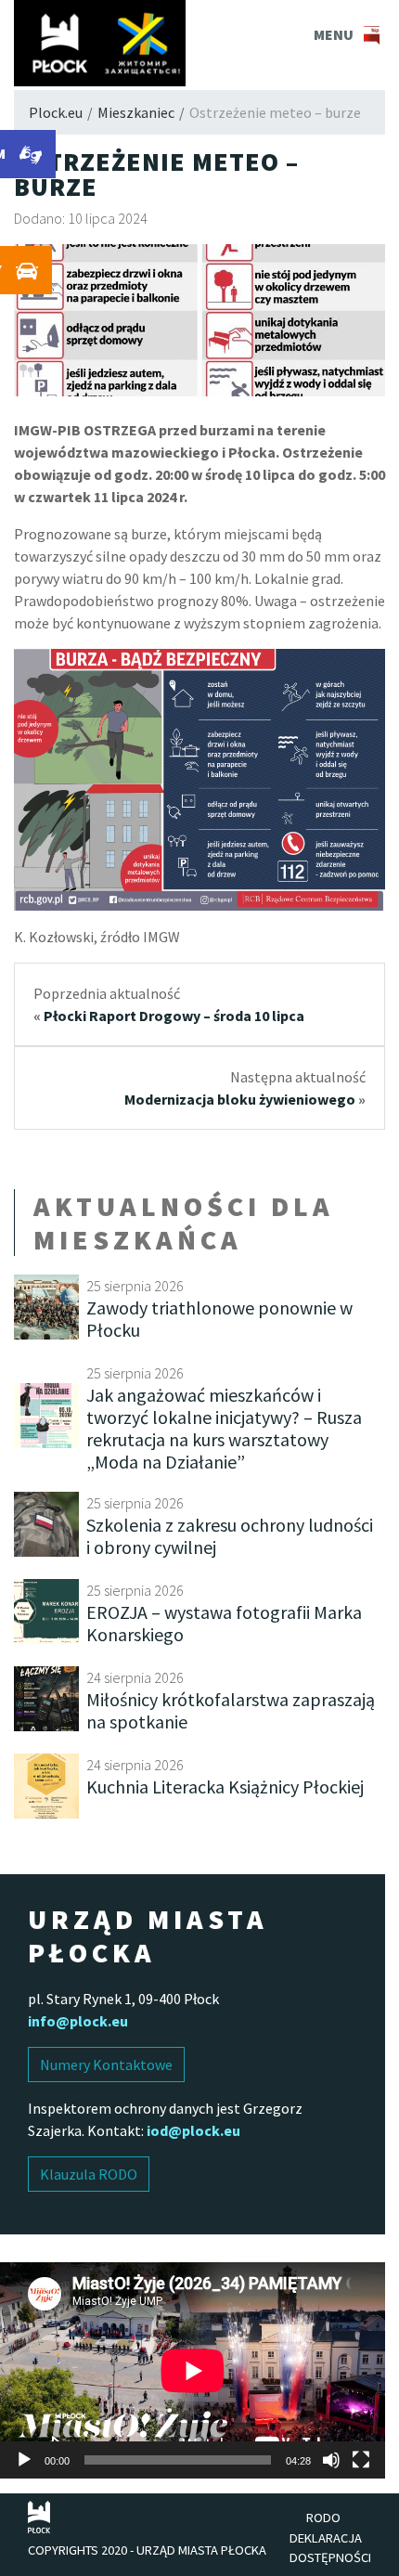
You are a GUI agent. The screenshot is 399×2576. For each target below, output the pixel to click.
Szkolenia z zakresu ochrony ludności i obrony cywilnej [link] (230, 1536)
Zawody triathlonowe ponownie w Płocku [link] (219, 1319)
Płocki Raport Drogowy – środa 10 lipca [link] (174, 1016)
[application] (193, 2370)
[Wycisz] (331, 2460)
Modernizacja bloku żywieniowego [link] (240, 1099)
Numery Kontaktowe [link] (106, 2065)
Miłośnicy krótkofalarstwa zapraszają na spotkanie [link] (231, 1710)
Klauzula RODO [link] (89, 2174)
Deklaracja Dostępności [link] (330, 2548)
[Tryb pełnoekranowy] (361, 2460)
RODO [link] (323, 2518)
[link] (100, 43)
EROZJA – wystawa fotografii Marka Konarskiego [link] (224, 1623)
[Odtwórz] (24, 2460)
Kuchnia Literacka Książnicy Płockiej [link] (225, 1786)
